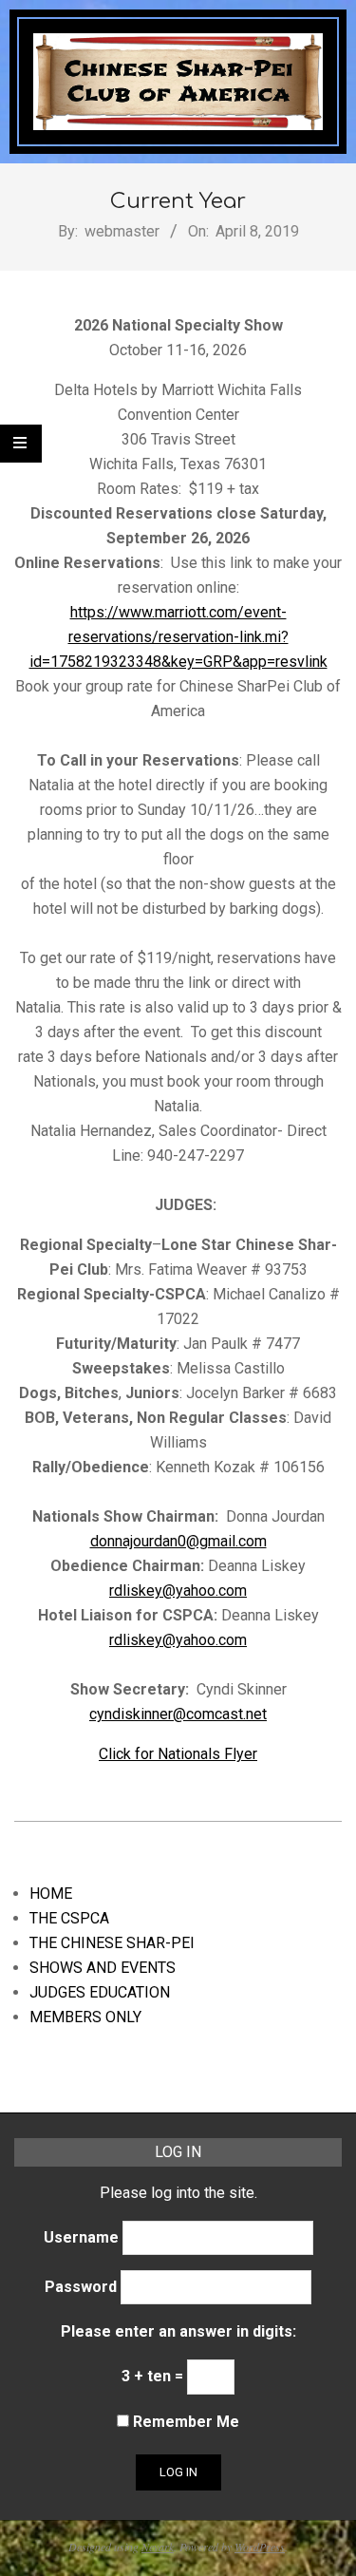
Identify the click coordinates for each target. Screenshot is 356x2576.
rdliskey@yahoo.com (178, 1591)
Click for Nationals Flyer (178, 1754)
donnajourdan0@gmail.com (178, 1541)
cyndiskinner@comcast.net (178, 1714)
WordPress (260, 2547)
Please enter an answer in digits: (178, 2331)
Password (81, 2287)
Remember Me (184, 2422)
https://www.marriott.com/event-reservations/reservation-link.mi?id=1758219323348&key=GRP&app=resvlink (178, 637)
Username (81, 2237)
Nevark (158, 2547)
